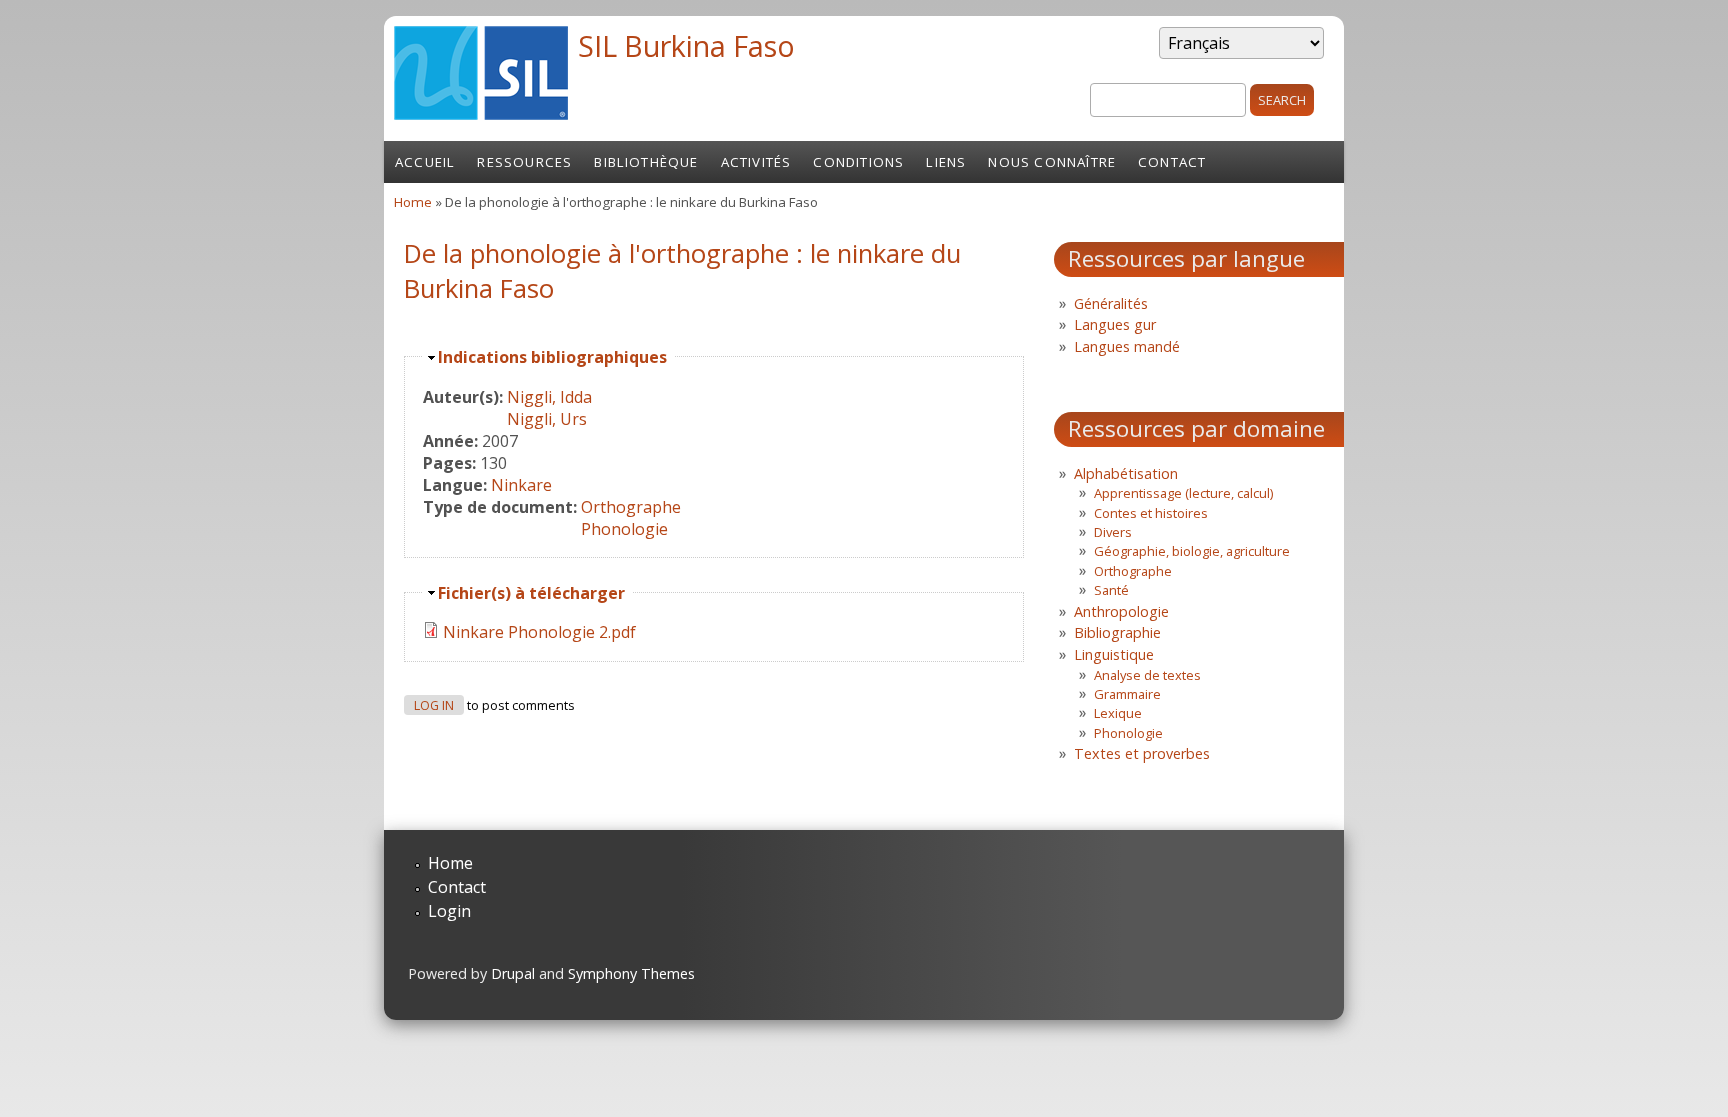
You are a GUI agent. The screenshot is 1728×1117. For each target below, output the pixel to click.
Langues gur (1115, 324)
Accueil (425, 162)
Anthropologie (1121, 611)
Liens (946, 162)
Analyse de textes (1147, 675)
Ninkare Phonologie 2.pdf (539, 632)
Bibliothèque (646, 162)
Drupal (513, 973)
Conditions (858, 162)
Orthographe (631, 507)
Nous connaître (1052, 162)
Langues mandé (1127, 346)
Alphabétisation (1126, 473)
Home (413, 202)
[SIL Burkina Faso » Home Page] (481, 114)
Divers (1113, 532)
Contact (1172, 162)
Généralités (1111, 303)
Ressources (524, 162)
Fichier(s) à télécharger (531, 593)
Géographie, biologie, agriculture (1192, 551)
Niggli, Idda (549, 397)
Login (449, 911)
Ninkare (521, 485)
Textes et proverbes (1142, 753)
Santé (1111, 590)
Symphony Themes (631, 973)
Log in (434, 705)
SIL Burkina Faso (686, 45)
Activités (756, 162)
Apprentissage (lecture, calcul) (1183, 493)
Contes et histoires (1151, 513)
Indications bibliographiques (552, 357)
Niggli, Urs (547, 419)
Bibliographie (1117, 632)
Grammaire (1127, 694)
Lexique (1118, 713)
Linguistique (1114, 654)
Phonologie (624, 529)
